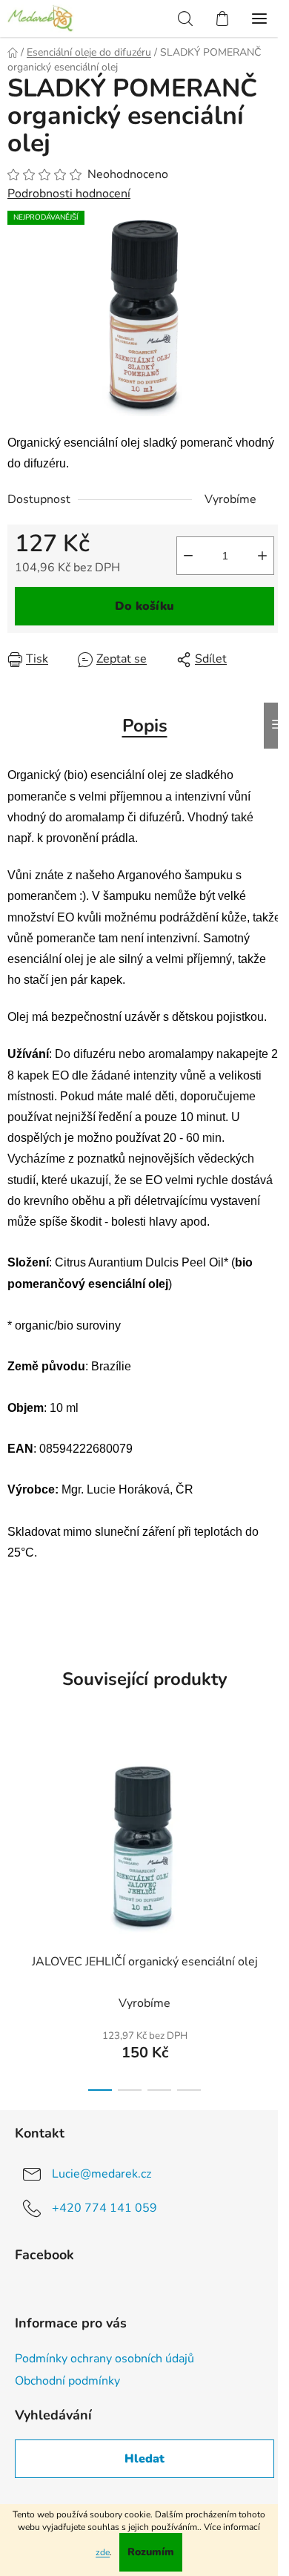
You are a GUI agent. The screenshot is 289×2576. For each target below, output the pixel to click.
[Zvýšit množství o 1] (262, 556)
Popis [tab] (145, 726)
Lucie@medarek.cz (102, 2174)
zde (103, 2552)
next (273, 1818)
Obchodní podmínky (67, 2381)
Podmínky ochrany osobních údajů (104, 2359)
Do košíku (144, 606)
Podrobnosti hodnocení (69, 194)
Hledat (144, 2459)
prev (16, 1818)
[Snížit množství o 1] (188, 556)
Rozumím (151, 2552)
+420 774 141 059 (104, 2208)
